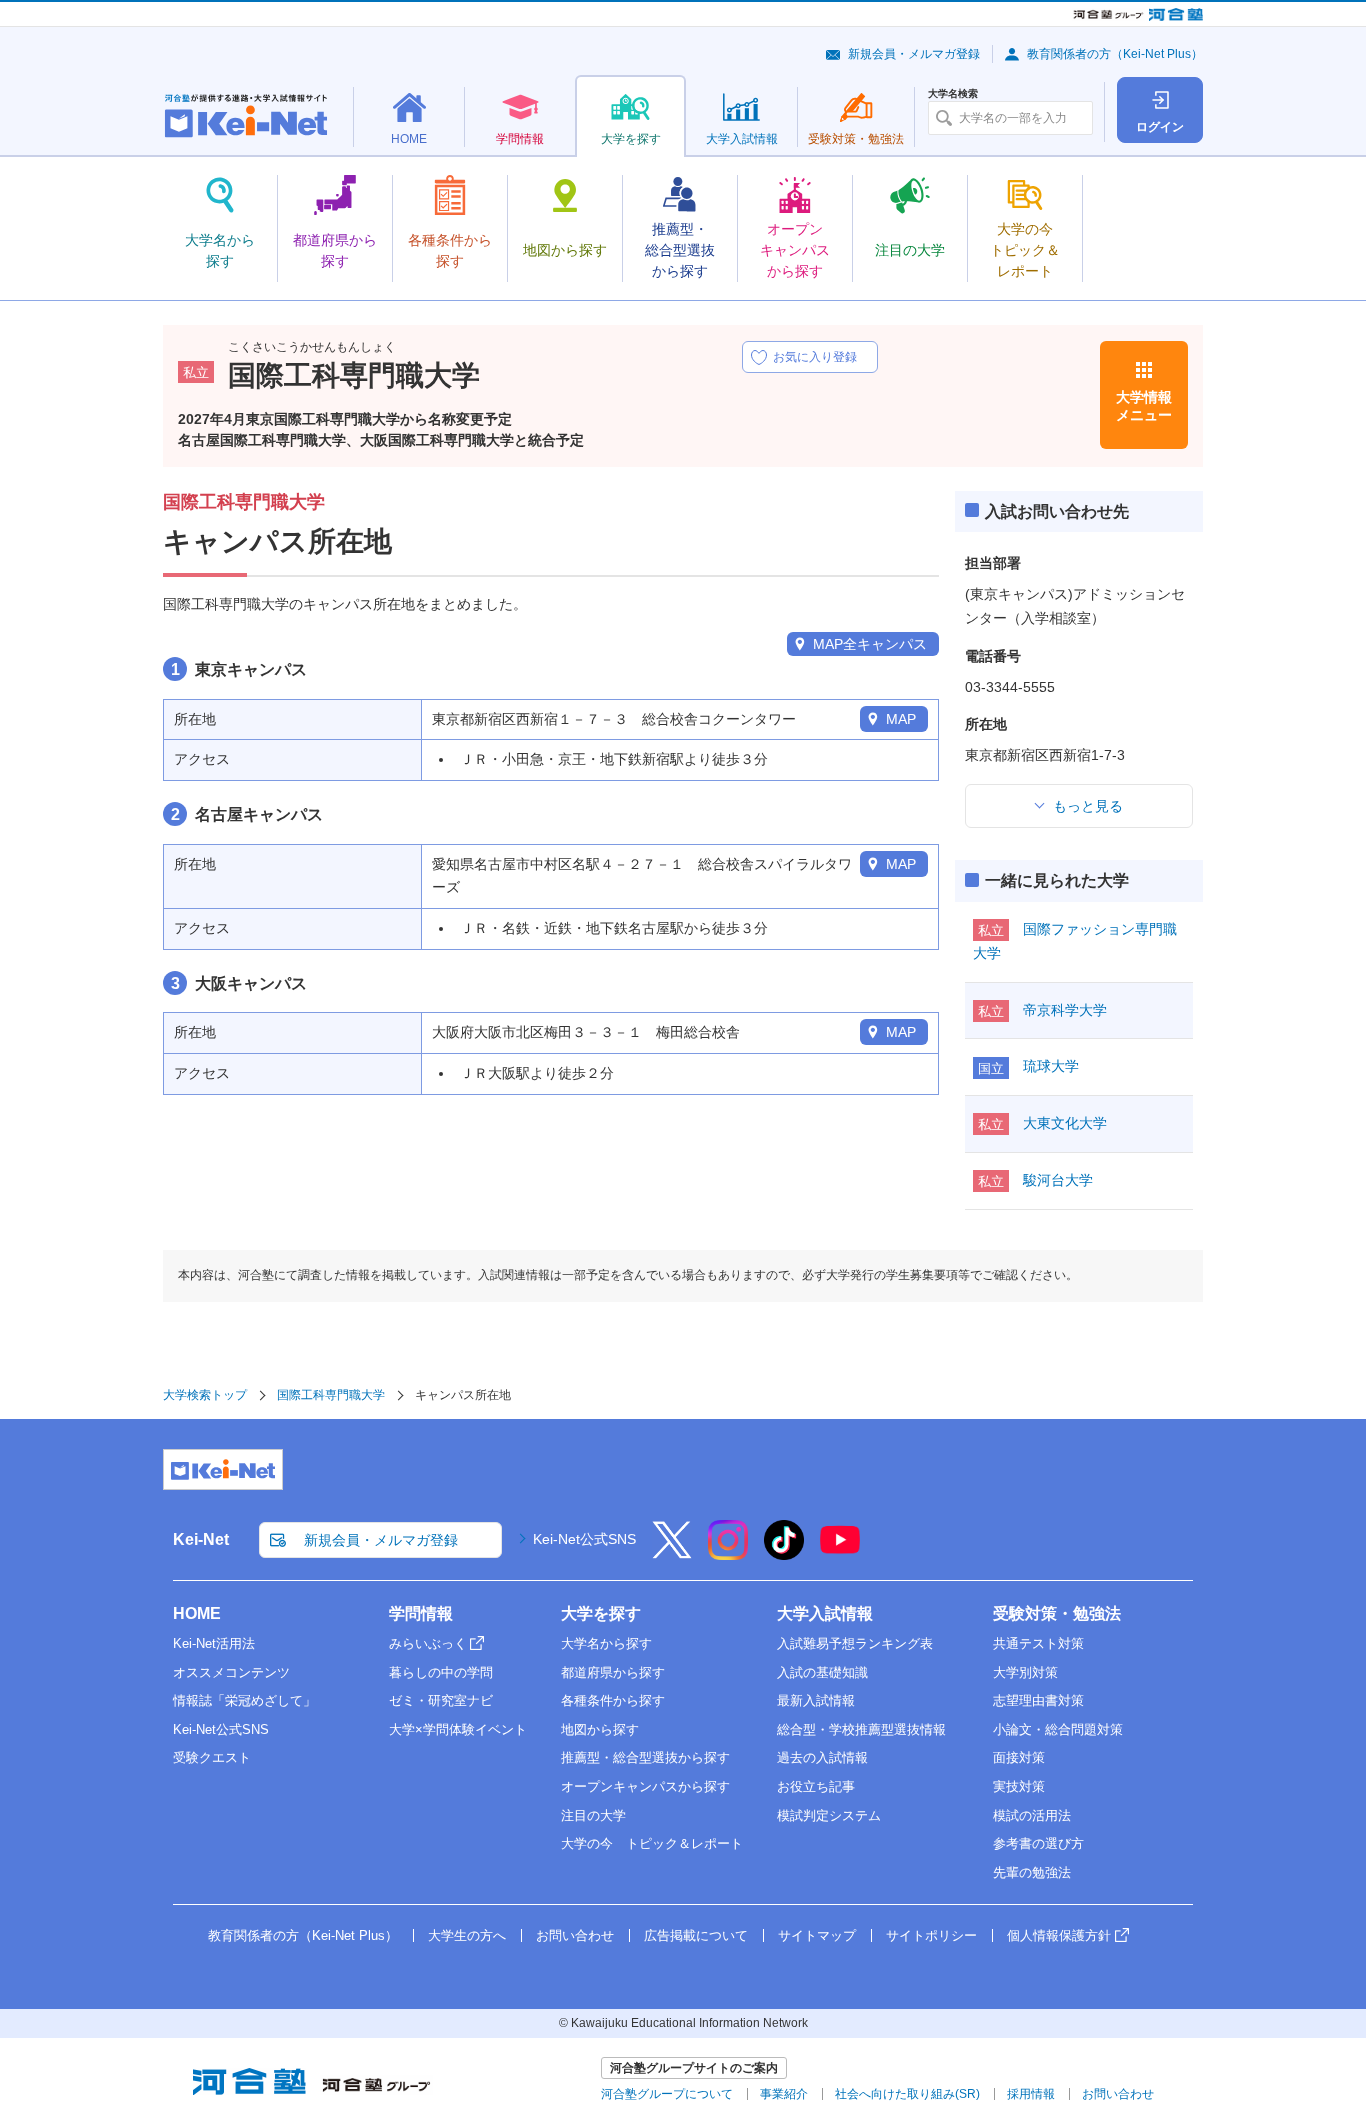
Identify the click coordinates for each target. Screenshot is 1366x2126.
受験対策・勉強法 (1057, 1613)
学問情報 (421, 1613)
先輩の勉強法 (1032, 1872)
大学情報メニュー (1144, 406)
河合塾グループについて (667, 2094)
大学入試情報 (825, 1613)
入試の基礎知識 (822, 1672)
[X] (672, 1553)
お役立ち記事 (816, 1786)
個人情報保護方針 (1059, 1935)
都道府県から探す (613, 1672)
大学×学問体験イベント (458, 1729)
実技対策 (1019, 1786)
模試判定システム (829, 1815)
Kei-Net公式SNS (584, 1539)
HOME (197, 1613)
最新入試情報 (816, 1700)
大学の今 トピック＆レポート (652, 1843)
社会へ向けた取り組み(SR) (907, 2094)
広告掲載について (696, 1935)
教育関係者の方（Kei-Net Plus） (1115, 54)
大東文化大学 (1065, 1123)
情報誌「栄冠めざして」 (244, 1700)
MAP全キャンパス (870, 644)
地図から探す (600, 1729)
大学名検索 (953, 94)
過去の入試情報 (822, 1757)
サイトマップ (817, 1935)
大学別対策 (1025, 1672)
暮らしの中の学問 (441, 1672)
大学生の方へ (467, 1935)
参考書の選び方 (1038, 1843)
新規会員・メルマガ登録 (914, 54)
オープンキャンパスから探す (645, 1786)
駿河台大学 (1058, 1180)
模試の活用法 (1032, 1815)
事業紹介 (784, 2094)
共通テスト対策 (1038, 1643)
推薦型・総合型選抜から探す (645, 1757)
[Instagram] (728, 1553)
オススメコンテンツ (231, 1672)
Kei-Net (201, 1539)
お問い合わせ (575, 1935)
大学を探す (601, 1613)
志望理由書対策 (1038, 1700)
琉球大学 (1051, 1066)
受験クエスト (212, 1757)
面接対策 (1019, 1757)
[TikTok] (784, 1553)
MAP (901, 719)
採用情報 (1031, 2094)
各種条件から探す (613, 1700)
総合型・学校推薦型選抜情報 (861, 1729)
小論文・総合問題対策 (1058, 1729)
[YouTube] (840, 1553)
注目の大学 (593, 1815)
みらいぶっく (428, 1643)
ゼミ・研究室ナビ (441, 1700)
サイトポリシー (931, 1935)
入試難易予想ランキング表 (855, 1643)
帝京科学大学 (1065, 1010)
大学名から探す (606, 1643)
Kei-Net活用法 (214, 1643)
